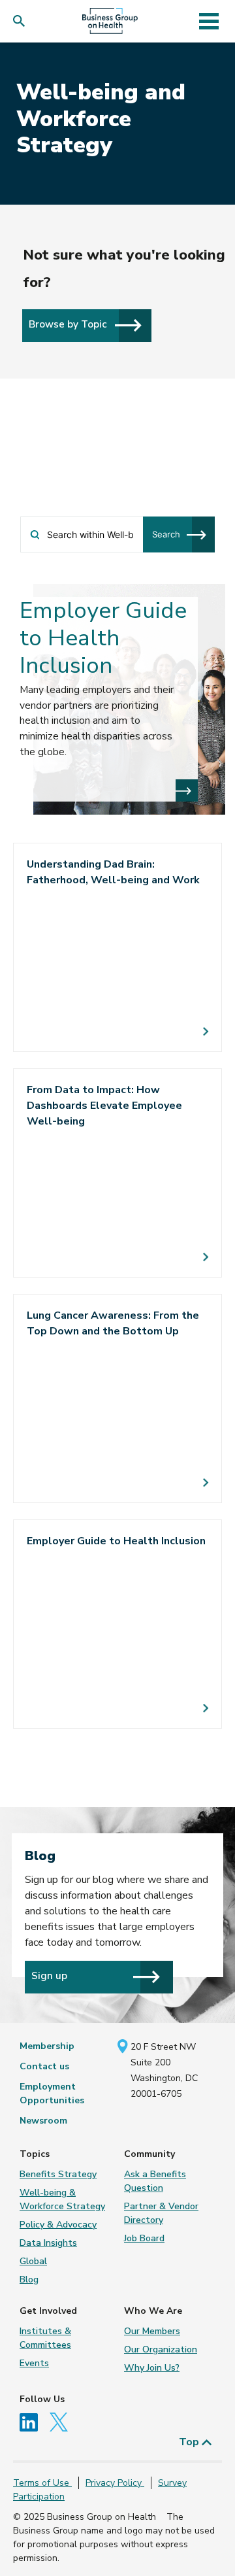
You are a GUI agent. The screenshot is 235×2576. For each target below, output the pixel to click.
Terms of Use (42, 2483)
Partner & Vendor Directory (161, 2213)
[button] (22, 21)
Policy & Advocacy (58, 2225)
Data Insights (48, 2243)
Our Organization (161, 2349)
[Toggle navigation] (209, 21)
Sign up (49, 1975)
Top (190, 2442)
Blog (29, 2279)
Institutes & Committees (45, 2338)
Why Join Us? (152, 2368)
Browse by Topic (69, 324)
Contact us (44, 2066)
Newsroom (43, 2121)
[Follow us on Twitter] (62, 2421)
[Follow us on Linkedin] (33, 2421)
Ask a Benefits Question (155, 2181)
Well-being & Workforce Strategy (62, 2199)
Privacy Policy (115, 2483)
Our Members (152, 2331)
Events (34, 2363)
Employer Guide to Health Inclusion (103, 638)
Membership (47, 2046)
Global (33, 2261)
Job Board (144, 2238)
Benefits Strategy (58, 2174)
